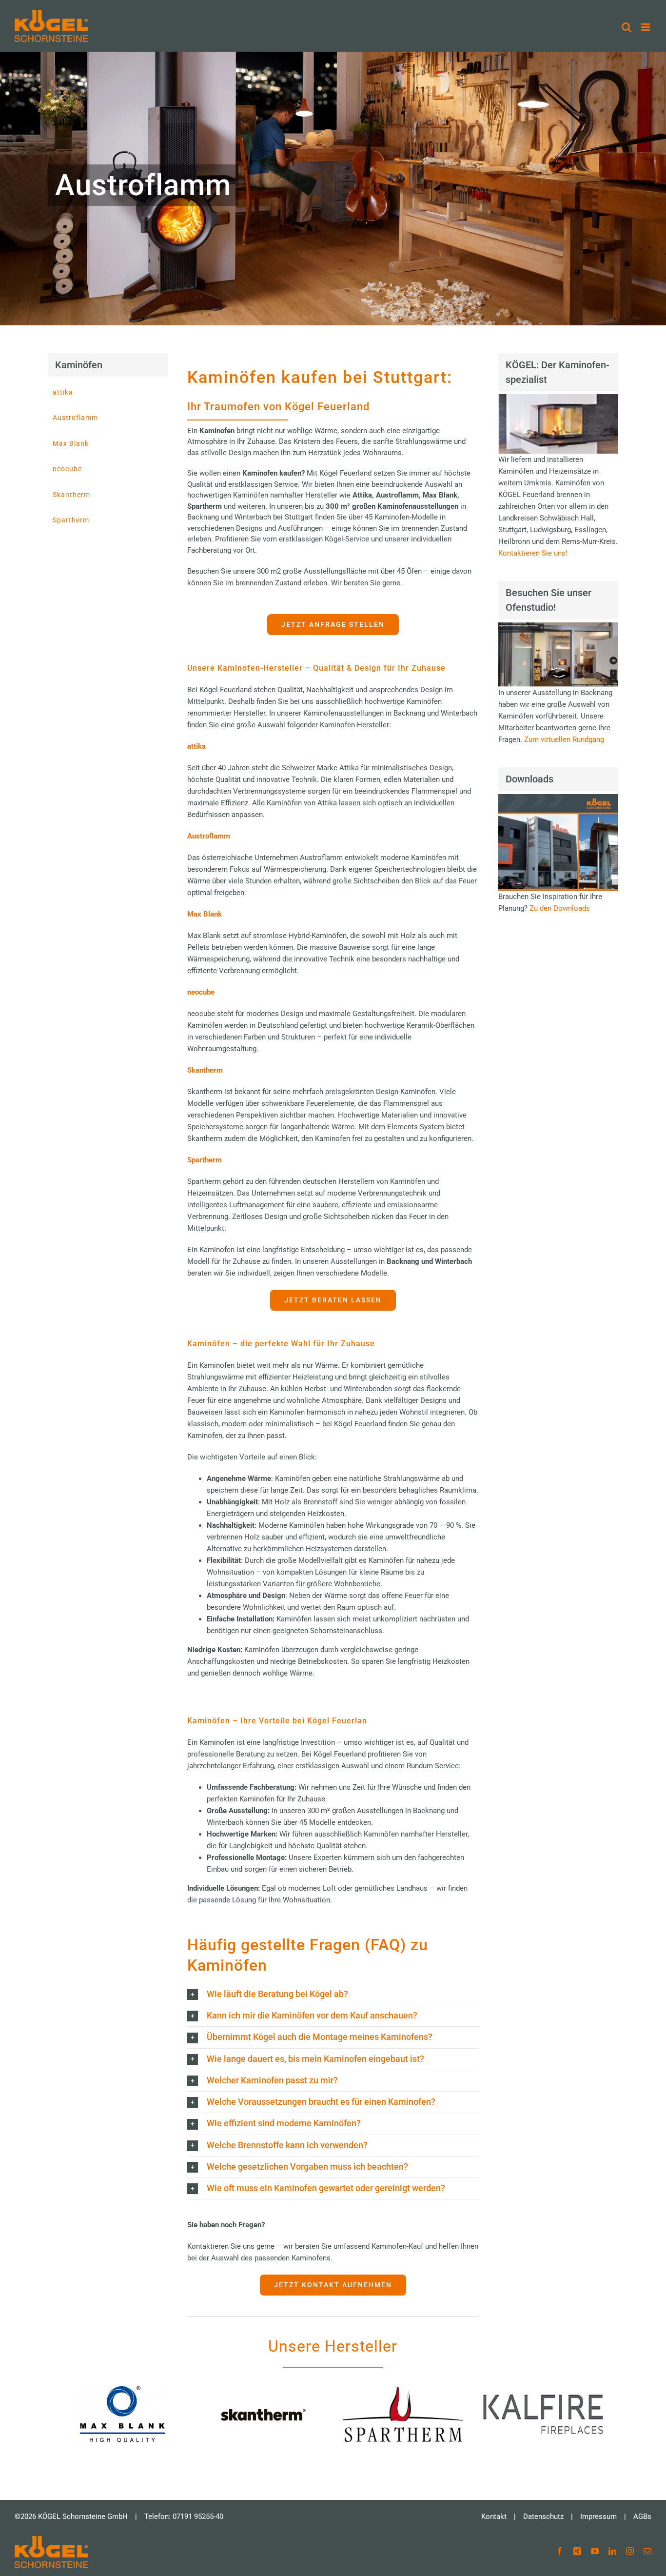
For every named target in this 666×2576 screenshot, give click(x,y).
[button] (333, 1994)
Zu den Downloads (560, 908)
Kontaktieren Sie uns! (533, 553)
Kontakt (494, 2516)
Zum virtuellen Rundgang (564, 739)
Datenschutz (543, 2516)
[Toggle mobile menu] (646, 27)
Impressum (598, 2516)
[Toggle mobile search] (627, 27)
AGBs (642, 2516)
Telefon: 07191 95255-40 (184, 2516)
